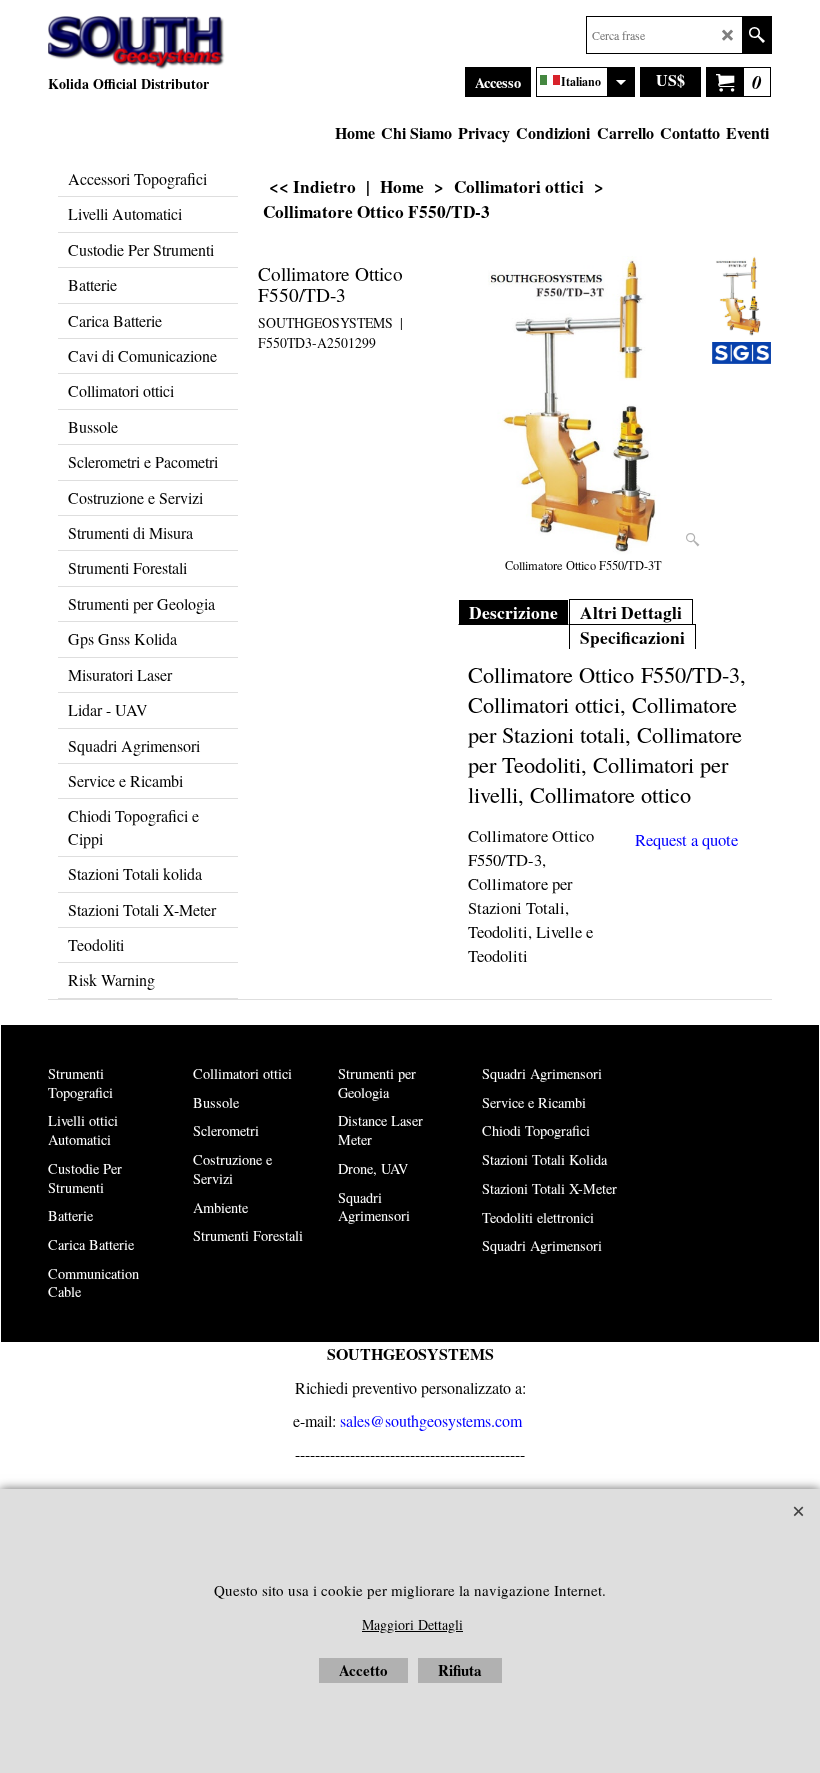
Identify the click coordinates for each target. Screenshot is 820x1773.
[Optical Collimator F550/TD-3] (584, 406)
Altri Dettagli (631, 612)
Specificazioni (632, 637)
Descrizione (513, 612)
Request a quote (686, 840)
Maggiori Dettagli (412, 1624)
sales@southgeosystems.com (431, 1420)
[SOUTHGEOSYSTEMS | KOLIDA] (136, 43)
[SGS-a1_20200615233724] (741, 352)
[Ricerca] (756, 35)
